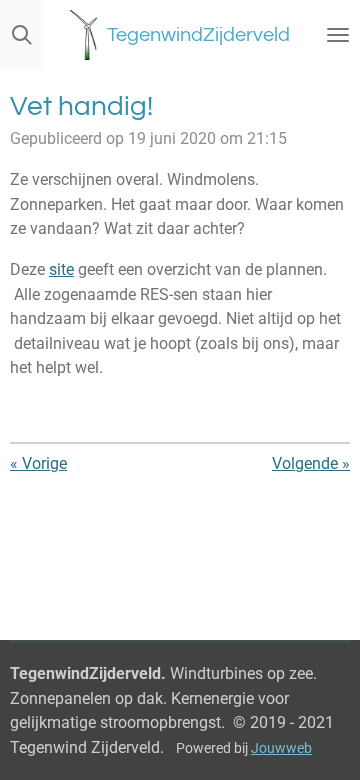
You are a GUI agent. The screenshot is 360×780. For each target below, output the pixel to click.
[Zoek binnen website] (22, 35)
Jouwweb (281, 748)
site (61, 269)
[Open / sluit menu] (338, 35)
